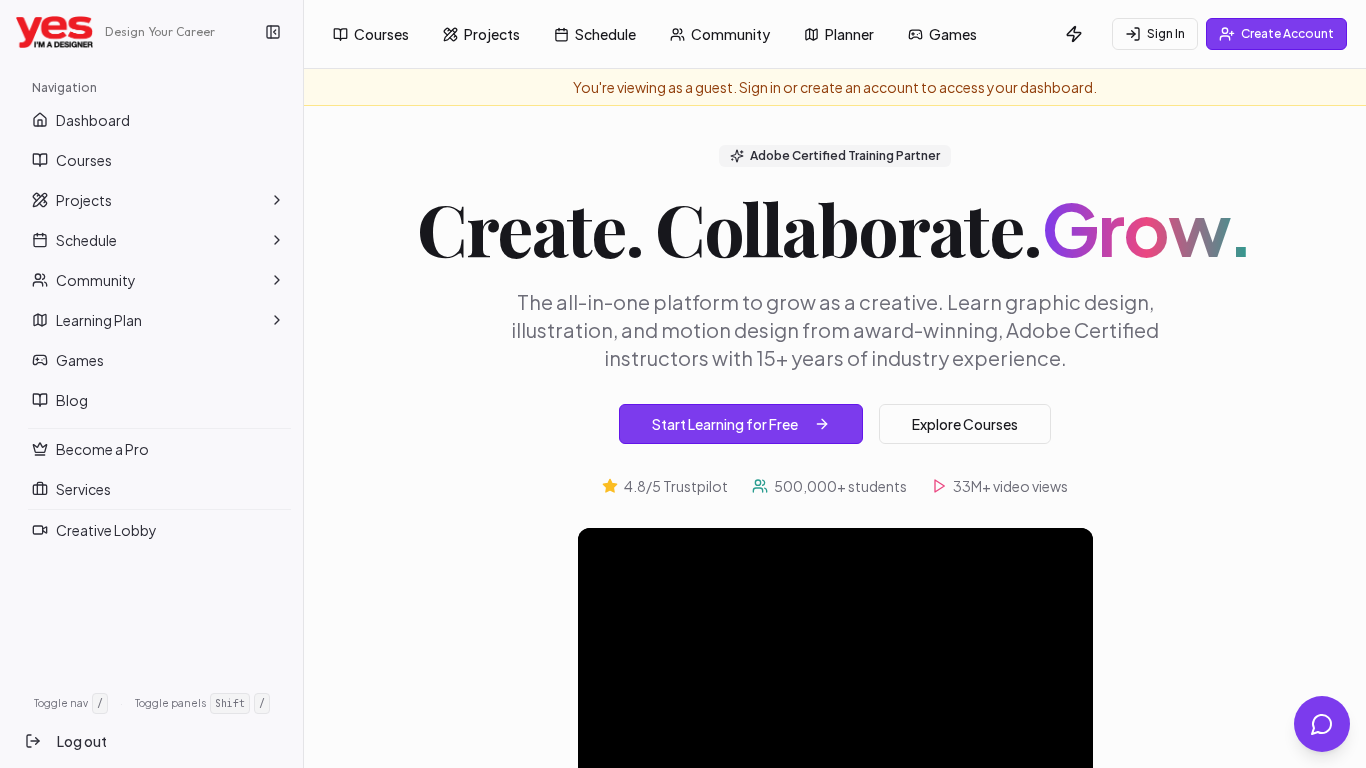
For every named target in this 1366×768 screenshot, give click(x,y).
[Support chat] (1322, 724)
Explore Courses (965, 424)
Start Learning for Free (725, 424)
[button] (277, 200)
